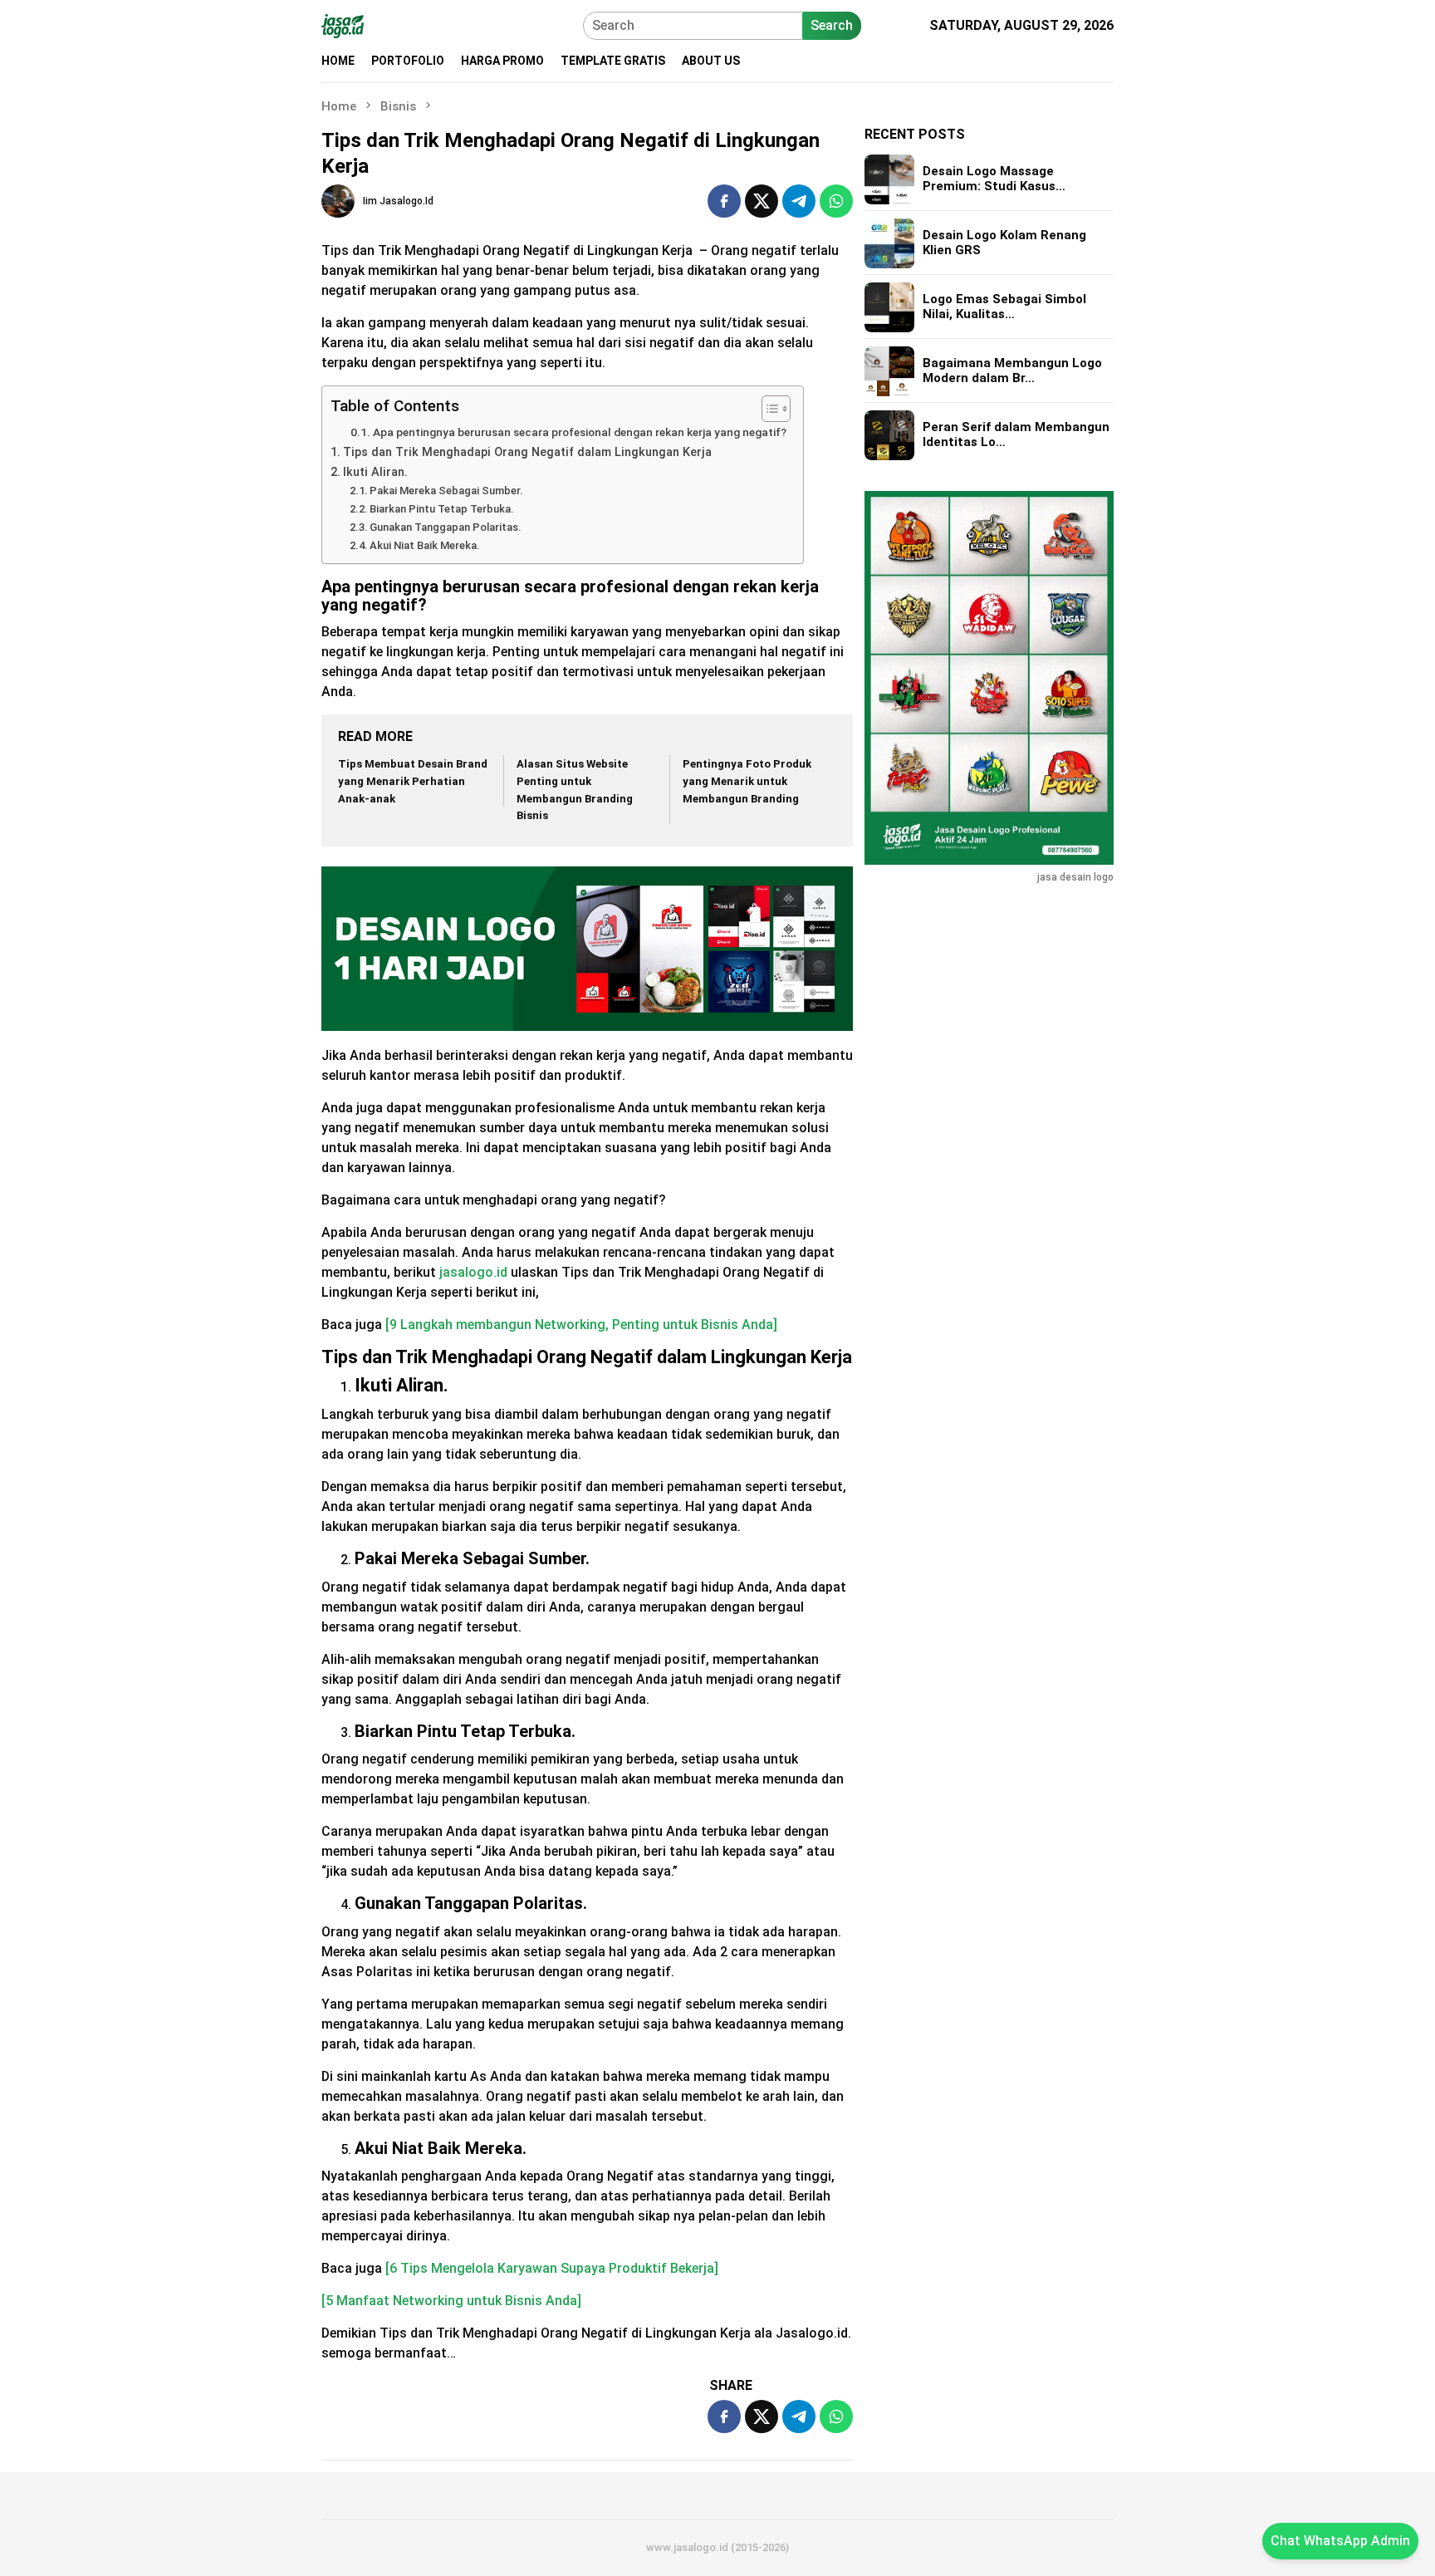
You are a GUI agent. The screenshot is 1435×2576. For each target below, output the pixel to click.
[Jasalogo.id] (343, 25)
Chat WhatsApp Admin (1340, 2541)
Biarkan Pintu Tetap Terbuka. (442, 509)
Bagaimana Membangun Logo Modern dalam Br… (1012, 371)
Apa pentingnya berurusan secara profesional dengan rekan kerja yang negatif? (580, 432)
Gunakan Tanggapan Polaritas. (446, 527)
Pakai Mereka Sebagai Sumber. (446, 491)
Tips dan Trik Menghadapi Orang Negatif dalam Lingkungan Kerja (527, 452)
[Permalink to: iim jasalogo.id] (338, 200)
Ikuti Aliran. (375, 472)
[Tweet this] (762, 201)
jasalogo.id (472, 1272)
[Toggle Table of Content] (768, 409)
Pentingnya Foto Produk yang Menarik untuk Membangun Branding (747, 781)
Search (832, 25)
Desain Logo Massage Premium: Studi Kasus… (994, 179)
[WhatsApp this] (836, 201)
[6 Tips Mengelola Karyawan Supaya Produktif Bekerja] (552, 2268)
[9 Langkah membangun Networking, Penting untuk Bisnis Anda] (580, 1325)
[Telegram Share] (799, 201)
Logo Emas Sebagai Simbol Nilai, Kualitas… (1004, 307)
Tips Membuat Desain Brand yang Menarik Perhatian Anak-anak (413, 781)
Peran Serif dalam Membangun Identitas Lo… (1016, 435)
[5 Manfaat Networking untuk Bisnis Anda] (451, 2301)
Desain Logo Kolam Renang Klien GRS (1004, 243)
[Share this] (724, 201)
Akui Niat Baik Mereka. (425, 545)
